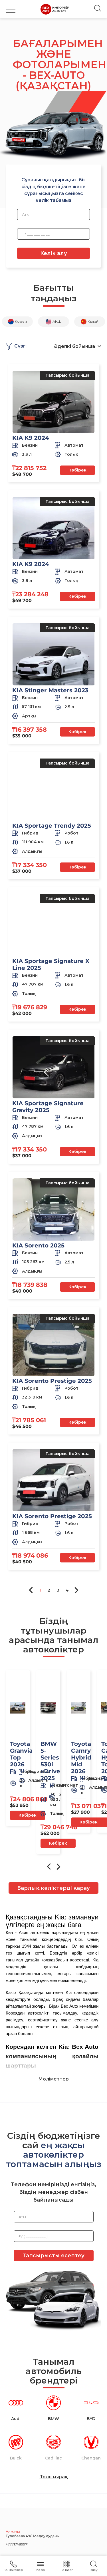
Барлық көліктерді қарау (53, 1888)
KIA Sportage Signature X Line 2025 (51, 964)
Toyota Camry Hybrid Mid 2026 (81, 1758)
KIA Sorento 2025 (38, 1245)
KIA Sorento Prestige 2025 (52, 1381)
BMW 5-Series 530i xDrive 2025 (50, 1761)
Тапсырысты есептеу (53, 2256)
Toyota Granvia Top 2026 (21, 1754)
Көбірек (77, 470)
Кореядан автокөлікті (28, 2013)
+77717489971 (17, 2544)
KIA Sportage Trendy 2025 (52, 826)
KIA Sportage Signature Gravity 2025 (48, 1107)
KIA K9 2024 (31, 438)
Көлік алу (54, 253)
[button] (11, 9)
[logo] (55, 9)
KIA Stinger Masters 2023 (50, 690)
